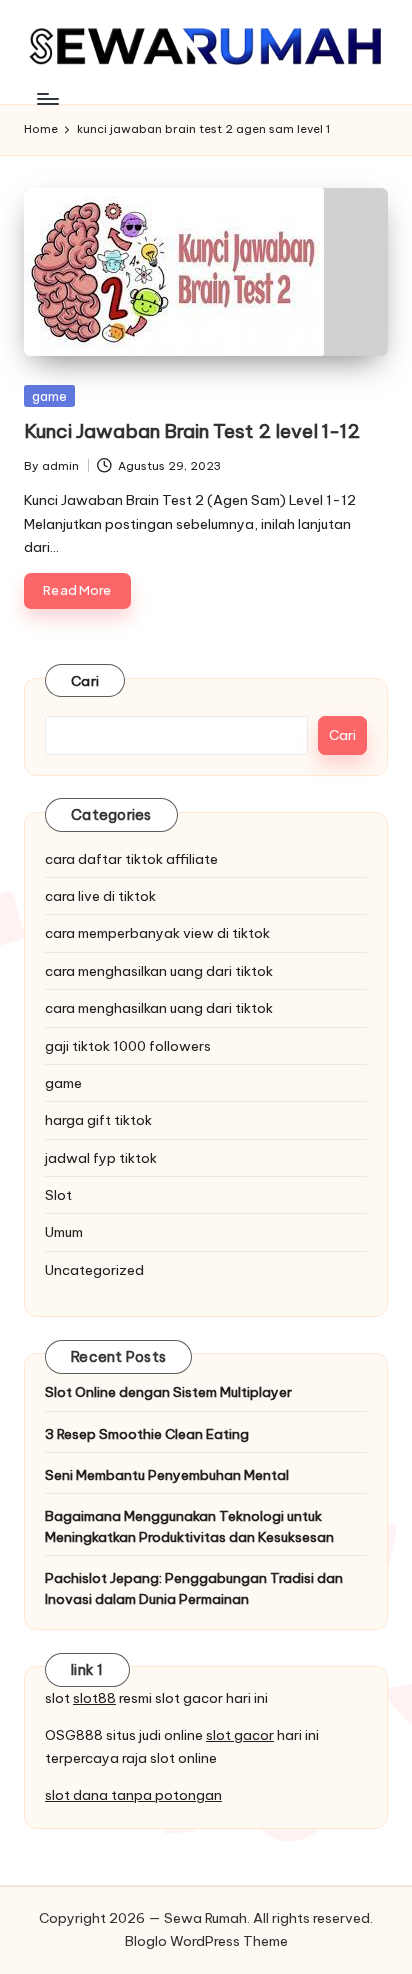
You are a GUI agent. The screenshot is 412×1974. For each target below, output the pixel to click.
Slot (58, 1195)
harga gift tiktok (98, 1120)
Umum (64, 1232)
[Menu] (47, 98)
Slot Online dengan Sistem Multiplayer (168, 1392)
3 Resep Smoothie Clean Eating (147, 1434)
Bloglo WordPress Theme (206, 1941)
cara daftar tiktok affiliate (131, 859)
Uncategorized (94, 1270)
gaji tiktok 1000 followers (128, 1046)
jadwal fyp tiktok (101, 1158)
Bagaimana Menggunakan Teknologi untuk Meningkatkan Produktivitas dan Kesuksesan (189, 1526)
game (49, 396)
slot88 (94, 1698)
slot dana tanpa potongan (133, 1795)
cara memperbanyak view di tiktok (157, 933)
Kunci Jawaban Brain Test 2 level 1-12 (192, 431)
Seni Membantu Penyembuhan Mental (167, 1475)
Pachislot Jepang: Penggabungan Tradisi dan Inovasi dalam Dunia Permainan (194, 1588)
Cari (85, 681)
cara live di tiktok (100, 896)
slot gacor (240, 1735)
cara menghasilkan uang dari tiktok (159, 971)
